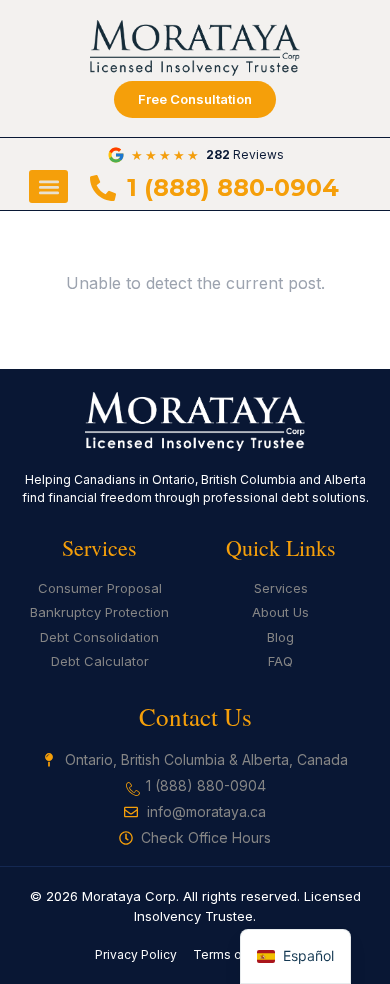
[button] (48, 186)
